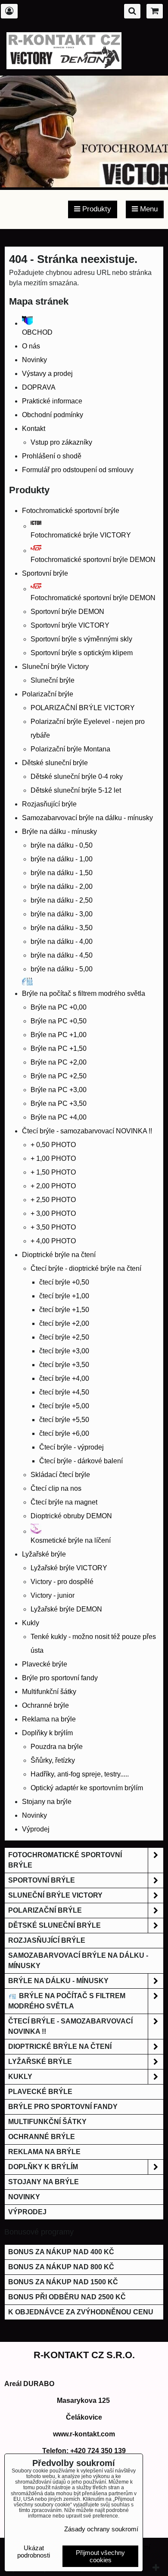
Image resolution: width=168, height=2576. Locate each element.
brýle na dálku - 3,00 (62, 914)
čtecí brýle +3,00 (64, 1351)
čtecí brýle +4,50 (64, 1392)
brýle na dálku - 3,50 (62, 928)
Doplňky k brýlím (47, 1733)
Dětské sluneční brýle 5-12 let (76, 790)
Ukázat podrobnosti (34, 2552)
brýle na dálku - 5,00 (62, 969)
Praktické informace (52, 401)
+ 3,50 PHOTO (53, 1227)
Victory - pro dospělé (62, 1582)
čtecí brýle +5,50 (64, 1420)
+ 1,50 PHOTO (53, 1172)
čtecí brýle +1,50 (64, 1310)
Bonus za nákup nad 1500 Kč (63, 2282)
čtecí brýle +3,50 (64, 1365)
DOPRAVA (39, 387)
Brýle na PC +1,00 (59, 1035)
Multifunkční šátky (49, 1692)
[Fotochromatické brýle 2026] (84, 185)
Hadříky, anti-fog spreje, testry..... (80, 1774)
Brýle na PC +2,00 (59, 1062)
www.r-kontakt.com (84, 2434)
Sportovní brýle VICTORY (70, 625)
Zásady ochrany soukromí (101, 2529)
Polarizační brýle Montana (70, 749)
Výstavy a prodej (47, 374)
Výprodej (36, 1829)
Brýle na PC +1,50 (59, 1048)
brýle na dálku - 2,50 (62, 900)
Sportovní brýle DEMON (67, 612)
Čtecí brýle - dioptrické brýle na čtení (86, 1268)
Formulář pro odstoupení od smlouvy (78, 470)
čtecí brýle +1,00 (64, 1296)
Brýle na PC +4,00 (59, 1117)
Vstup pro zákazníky (61, 442)
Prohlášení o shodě (52, 456)
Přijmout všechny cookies (100, 2556)
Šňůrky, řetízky (53, 1760)
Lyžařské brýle (44, 1554)
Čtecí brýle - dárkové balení (81, 1461)
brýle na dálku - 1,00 (62, 859)
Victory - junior (53, 1595)
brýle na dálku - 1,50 (62, 873)
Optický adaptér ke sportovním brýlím (87, 1788)
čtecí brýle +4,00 (64, 1378)
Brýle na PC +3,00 (59, 1090)
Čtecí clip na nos (56, 1488)
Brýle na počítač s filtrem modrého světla (67, 2001)
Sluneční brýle (53, 680)
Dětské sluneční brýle (55, 763)
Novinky (34, 360)
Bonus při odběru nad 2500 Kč (67, 2297)
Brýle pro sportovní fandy (60, 1678)
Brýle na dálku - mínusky (59, 832)
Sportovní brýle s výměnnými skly (81, 639)
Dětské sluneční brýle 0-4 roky (77, 777)
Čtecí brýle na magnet (64, 1502)
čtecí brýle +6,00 (64, 1433)
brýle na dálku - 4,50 (62, 955)
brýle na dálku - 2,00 (62, 887)
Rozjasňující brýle (49, 804)
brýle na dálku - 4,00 (62, 942)
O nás (31, 346)
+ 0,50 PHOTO (53, 1145)
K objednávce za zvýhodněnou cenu (81, 2312)
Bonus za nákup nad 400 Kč (61, 2252)
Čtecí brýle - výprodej (72, 1447)
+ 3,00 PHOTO (53, 1213)
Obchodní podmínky (53, 415)
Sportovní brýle (45, 573)
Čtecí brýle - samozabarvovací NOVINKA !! (87, 1131)
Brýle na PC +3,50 (59, 1103)
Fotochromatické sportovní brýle (71, 511)
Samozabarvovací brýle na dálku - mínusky (87, 818)
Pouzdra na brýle (57, 1747)
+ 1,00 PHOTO (53, 1158)
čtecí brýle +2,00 (64, 1323)
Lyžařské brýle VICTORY (69, 1568)
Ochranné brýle (45, 1705)
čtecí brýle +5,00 (64, 1406)
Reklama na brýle (49, 1719)
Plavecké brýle (45, 1664)
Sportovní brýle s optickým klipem (82, 653)
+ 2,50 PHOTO (53, 1200)
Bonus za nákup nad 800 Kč (61, 2267)
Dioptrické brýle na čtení (59, 1255)
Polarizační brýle (48, 694)
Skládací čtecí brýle (60, 1475)
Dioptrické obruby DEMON (71, 1516)
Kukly (31, 1623)
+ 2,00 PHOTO (53, 1186)
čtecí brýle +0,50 (64, 1282)
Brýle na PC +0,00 (59, 1007)
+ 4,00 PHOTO (53, 1241)
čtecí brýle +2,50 (64, 1337)
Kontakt (34, 429)
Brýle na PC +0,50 (59, 1021)
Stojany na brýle (47, 1802)
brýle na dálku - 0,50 (62, 845)
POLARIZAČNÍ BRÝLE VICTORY (83, 708)
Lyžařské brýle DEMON (66, 1609)
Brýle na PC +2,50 (59, 1076)
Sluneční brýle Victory (55, 667)
